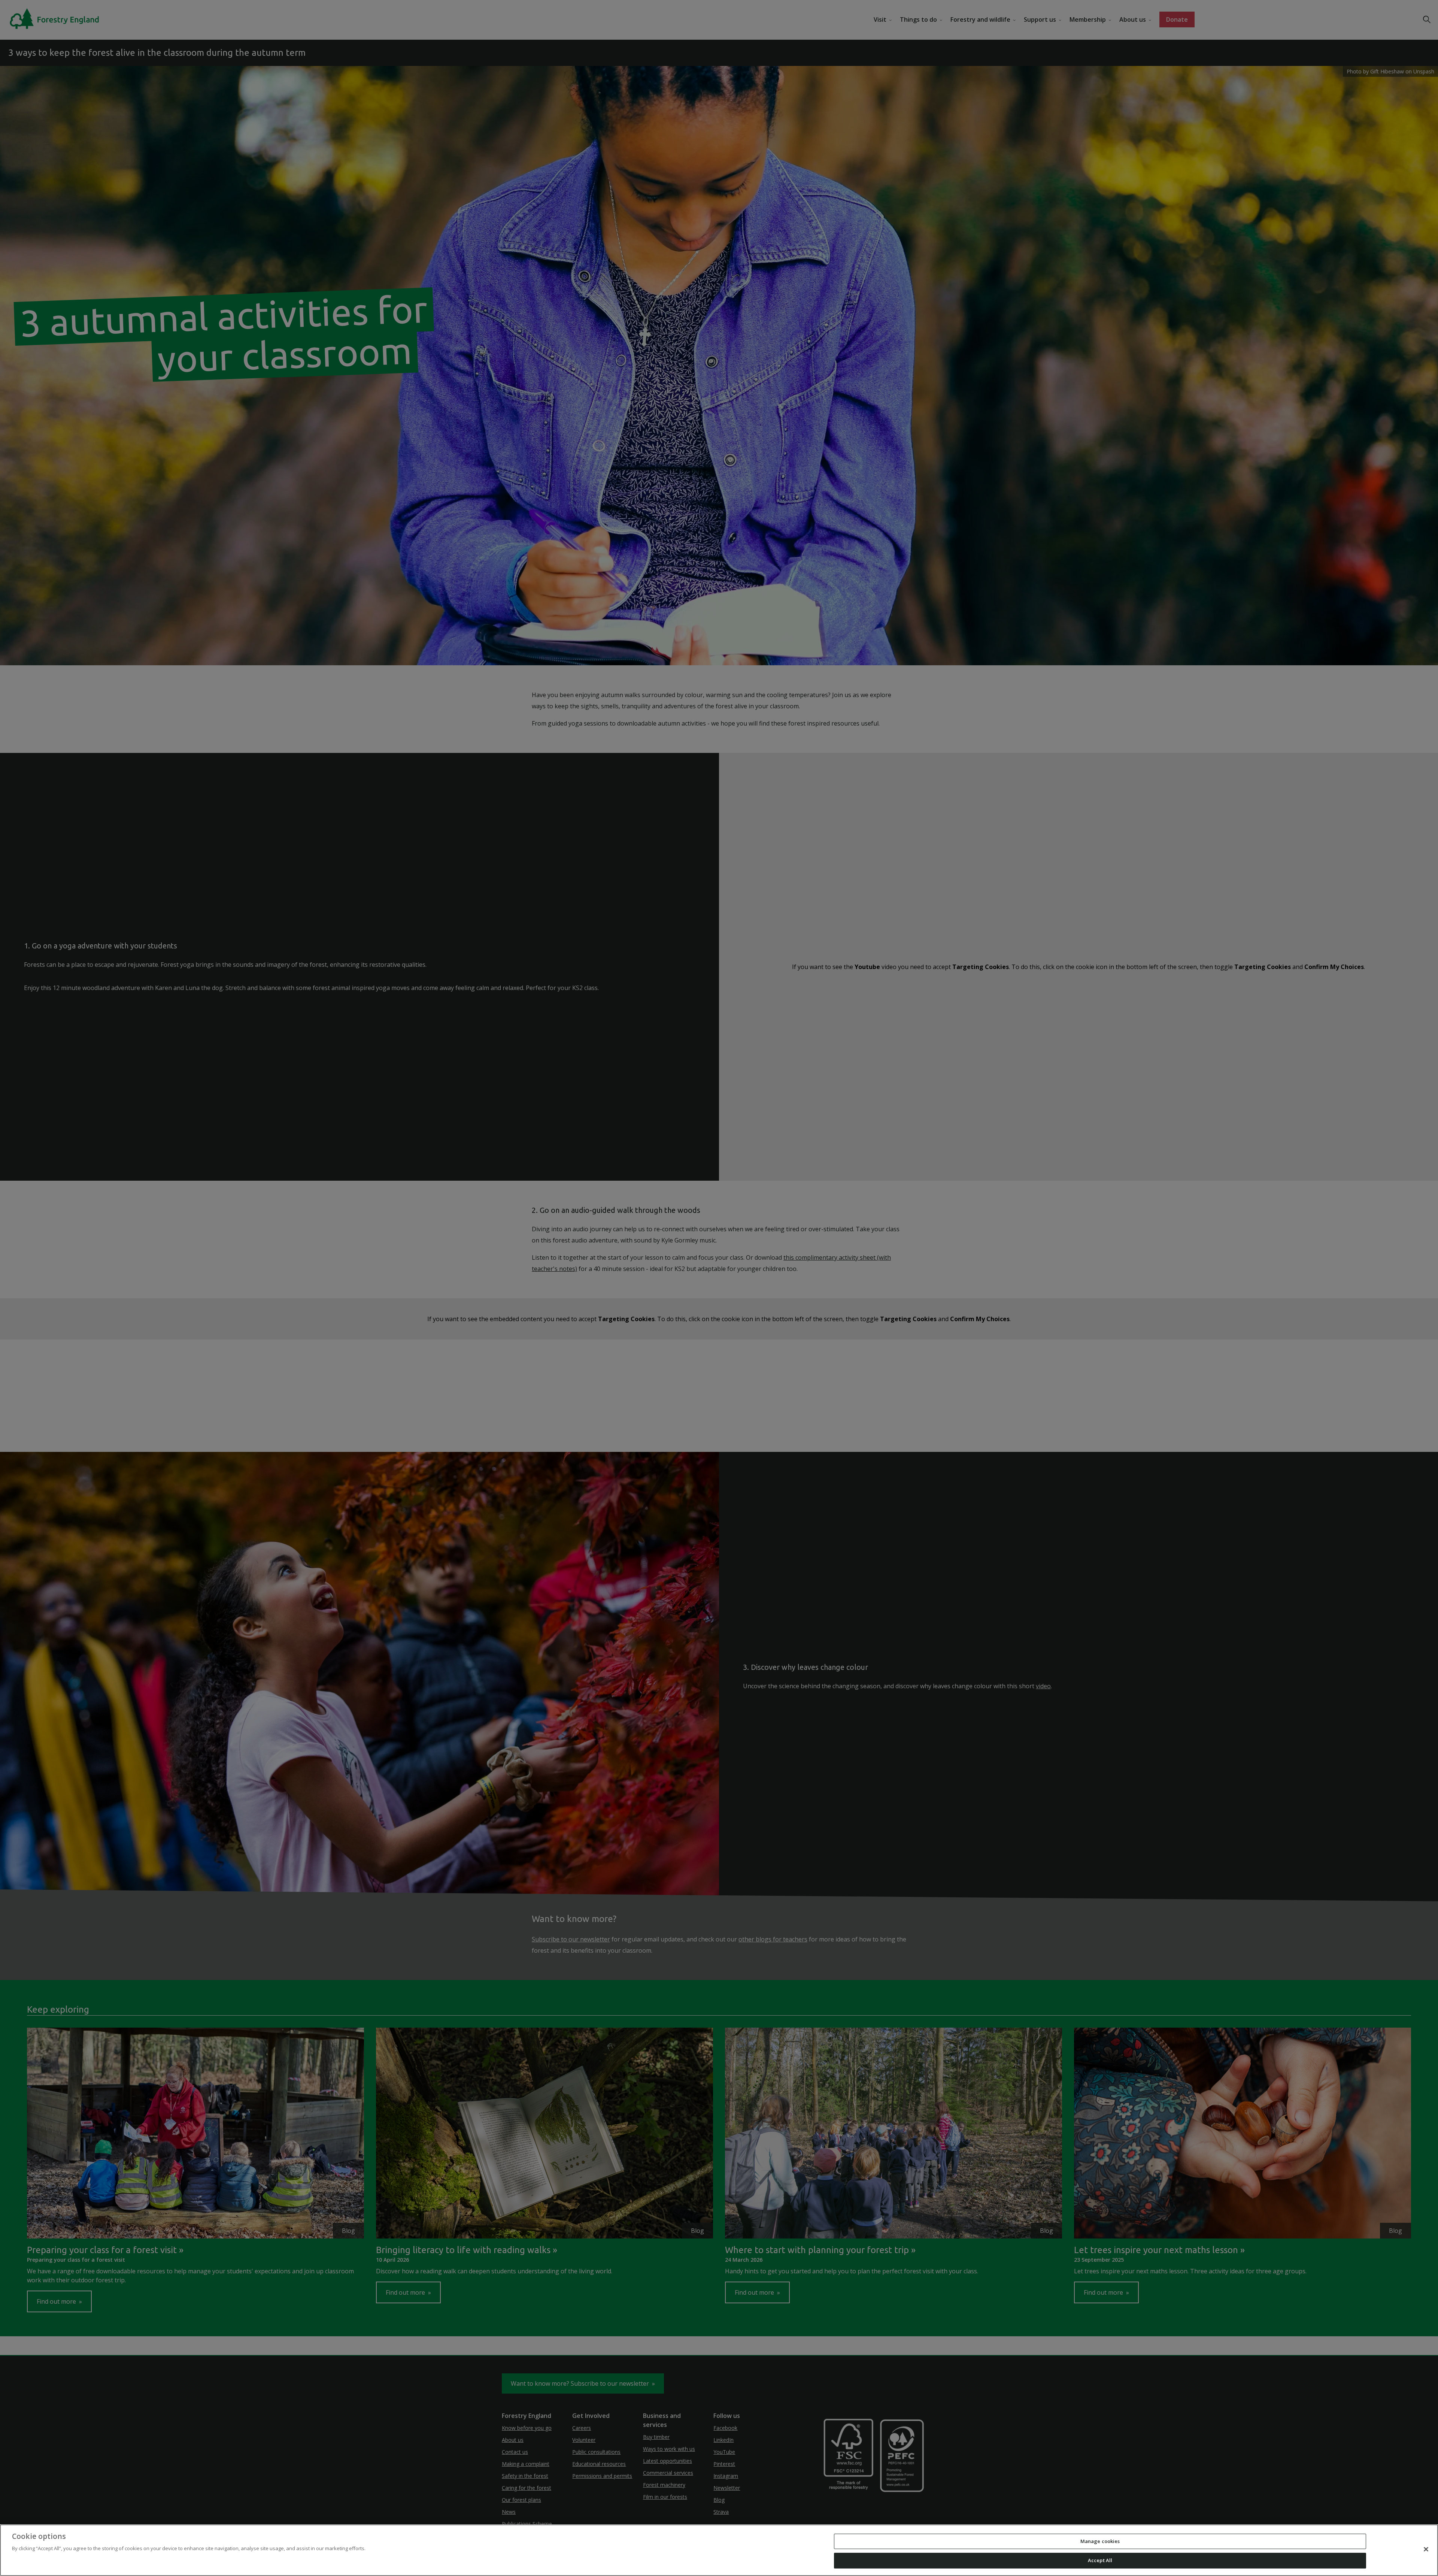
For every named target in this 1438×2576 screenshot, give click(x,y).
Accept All (1100, 2560)
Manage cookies (1100, 2541)
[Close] (1426, 2549)
